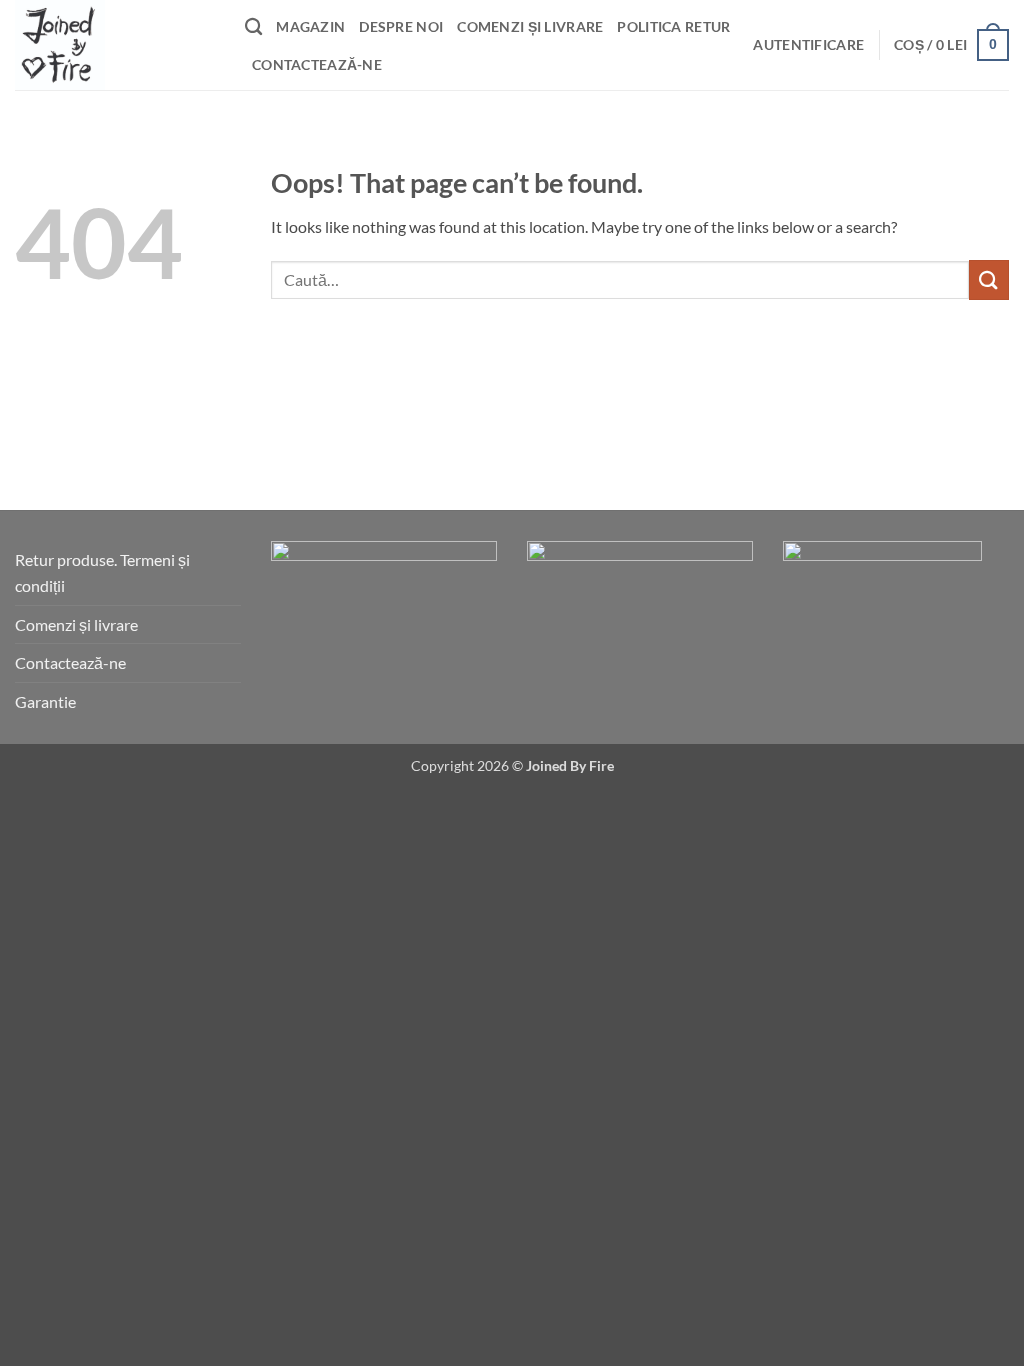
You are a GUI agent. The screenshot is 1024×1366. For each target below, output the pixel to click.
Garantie (45, 701)
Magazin (310, 26)
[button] (808, 45)
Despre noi (401, 26)
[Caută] (253, 27)
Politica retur (673, 26)
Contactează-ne (317, 64)
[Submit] (989, 279)
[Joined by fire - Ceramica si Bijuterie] (115, 45)
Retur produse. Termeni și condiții (102, 572)
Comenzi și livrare (530, 26)
